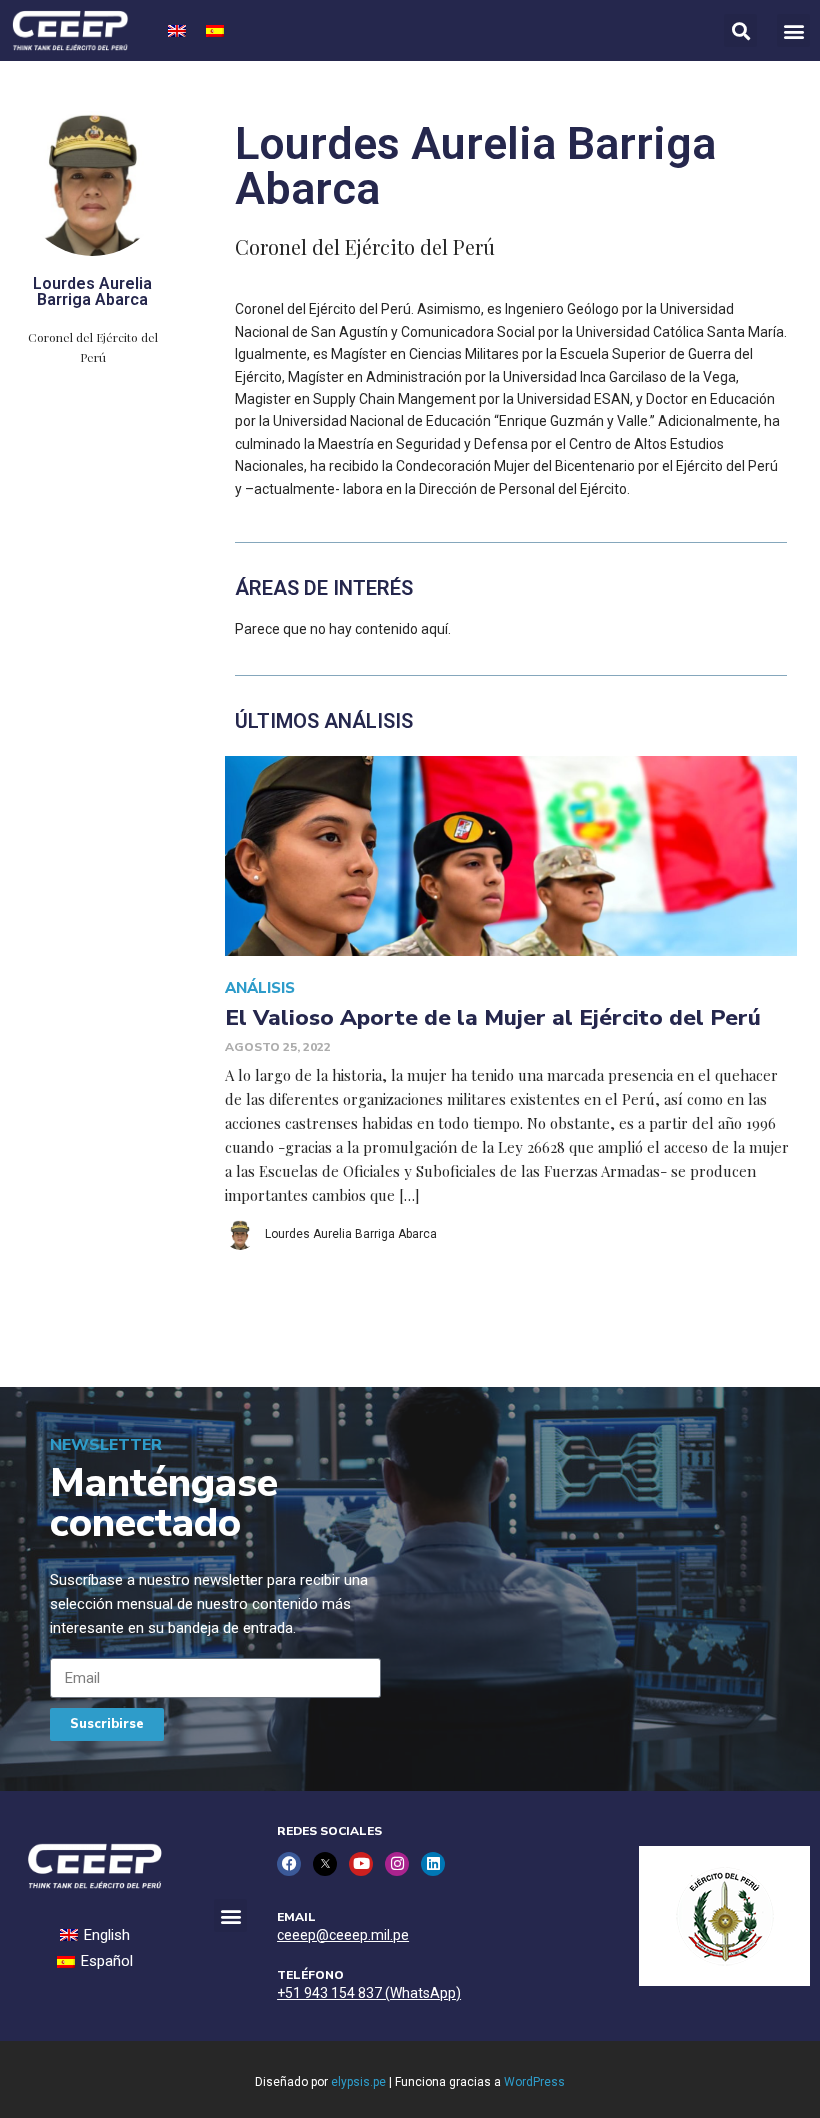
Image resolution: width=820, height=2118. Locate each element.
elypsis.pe (358, 2082)
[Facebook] (289, 1864)
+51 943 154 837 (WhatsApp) (369, 1993)
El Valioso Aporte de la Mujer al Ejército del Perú (493, 1017)
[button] (793, 30)
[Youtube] (361, 1864)
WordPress (534, 2082)
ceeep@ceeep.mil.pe (343, 1935)
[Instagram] (397, 1864)
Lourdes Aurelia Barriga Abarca (351, 1234)
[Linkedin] (433, 1864)
